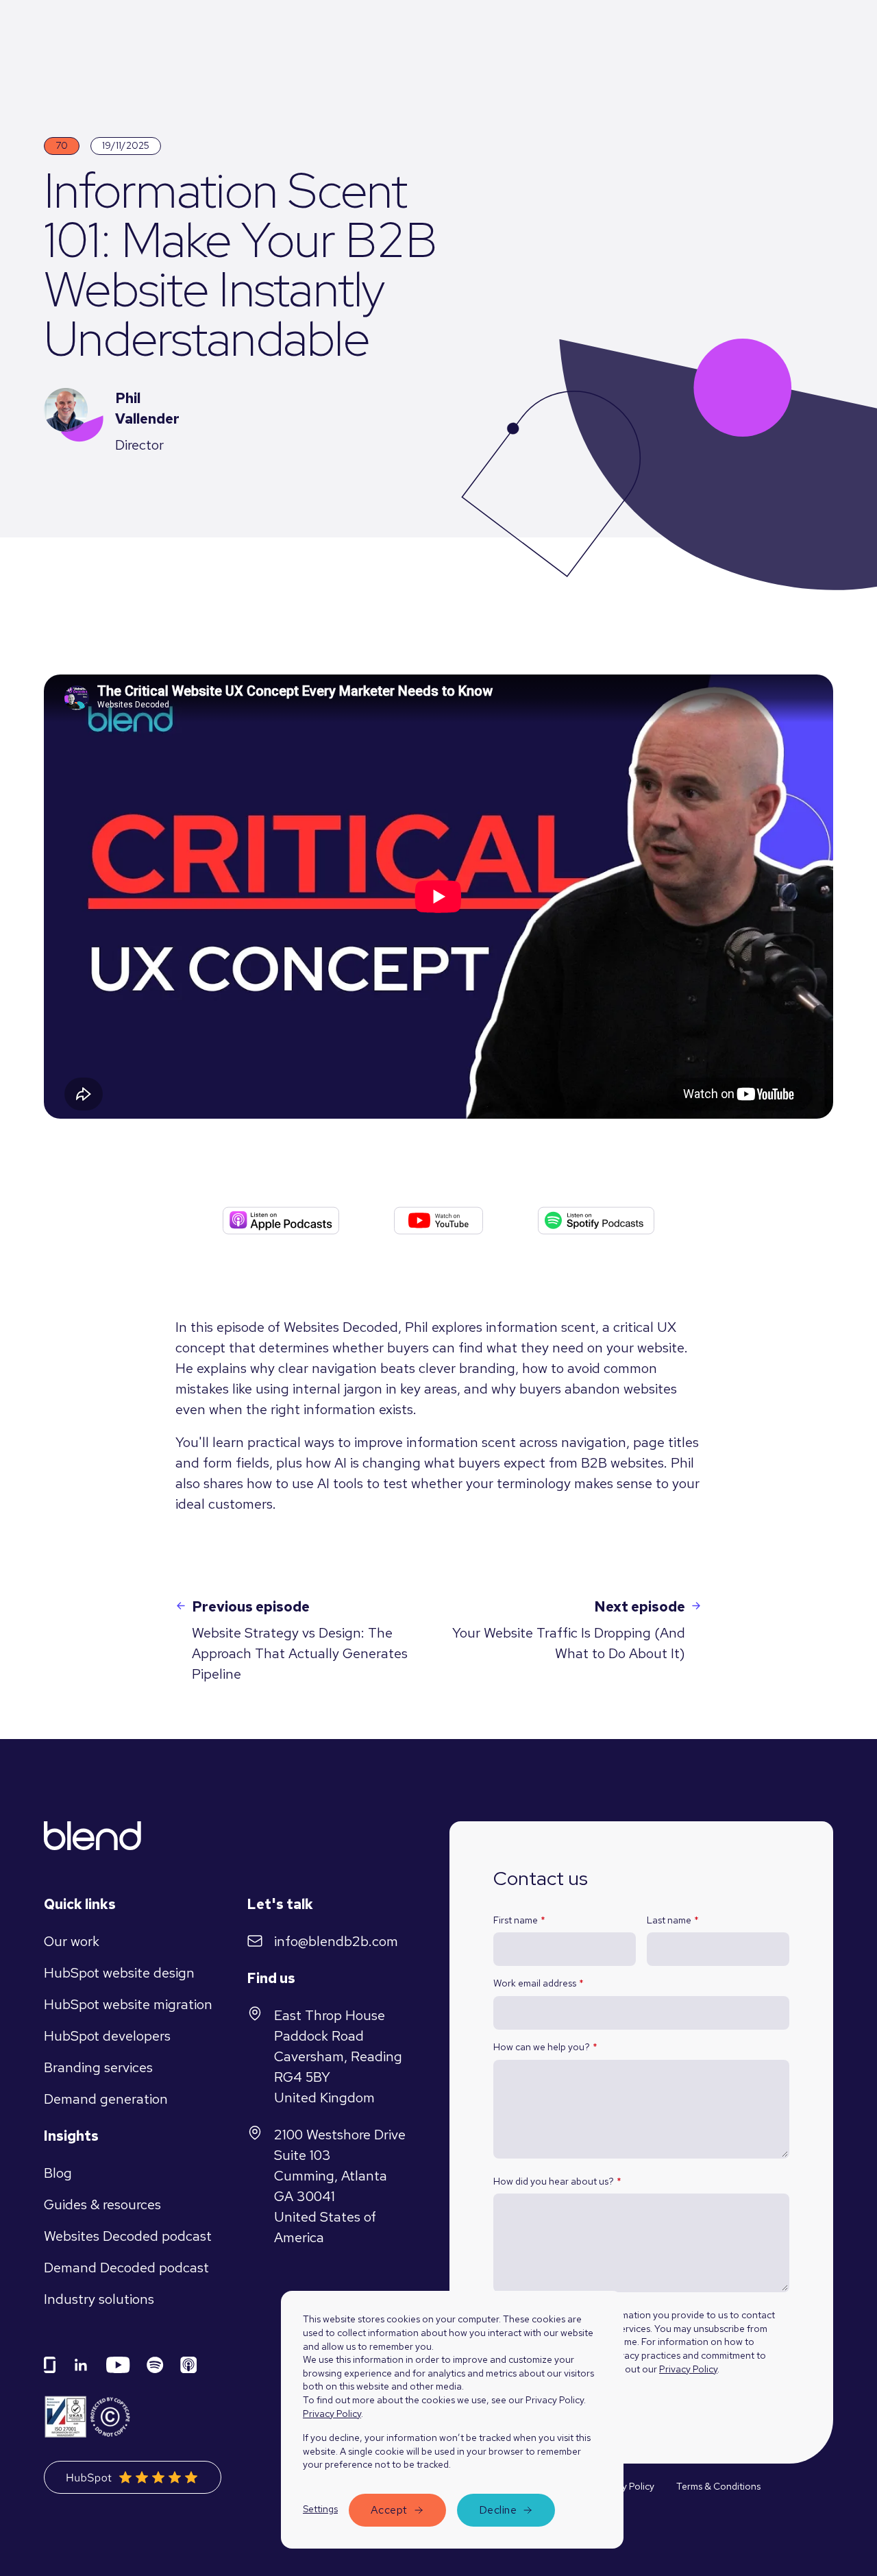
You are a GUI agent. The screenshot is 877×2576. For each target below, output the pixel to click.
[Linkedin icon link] (81, 2365)
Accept (389, 2510)
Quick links (80, 1904)
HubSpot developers (107, 2036)
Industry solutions (99, 2299)
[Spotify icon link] (155, 2365)
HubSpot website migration (128, 2004)
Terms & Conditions (718, 2486)
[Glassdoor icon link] (50, 2365)
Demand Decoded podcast (126, 2268)
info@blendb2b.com (336, 1941)
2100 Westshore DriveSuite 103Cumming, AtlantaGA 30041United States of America (340, 2186)
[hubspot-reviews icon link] (133, 2477)
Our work (72, 1941)
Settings (320, 2509)
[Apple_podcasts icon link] (189, 2365)
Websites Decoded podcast (128, 2236)
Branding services (98, 2067)
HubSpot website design (119, 1973)
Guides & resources (102, 2204)
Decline (498, 2510)
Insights (71, 2136)
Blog (58, 2173)
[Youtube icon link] (118, 2365)
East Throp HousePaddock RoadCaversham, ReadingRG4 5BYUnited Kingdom (338, 2056)
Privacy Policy (332, 2414)
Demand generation (106, 2099)
